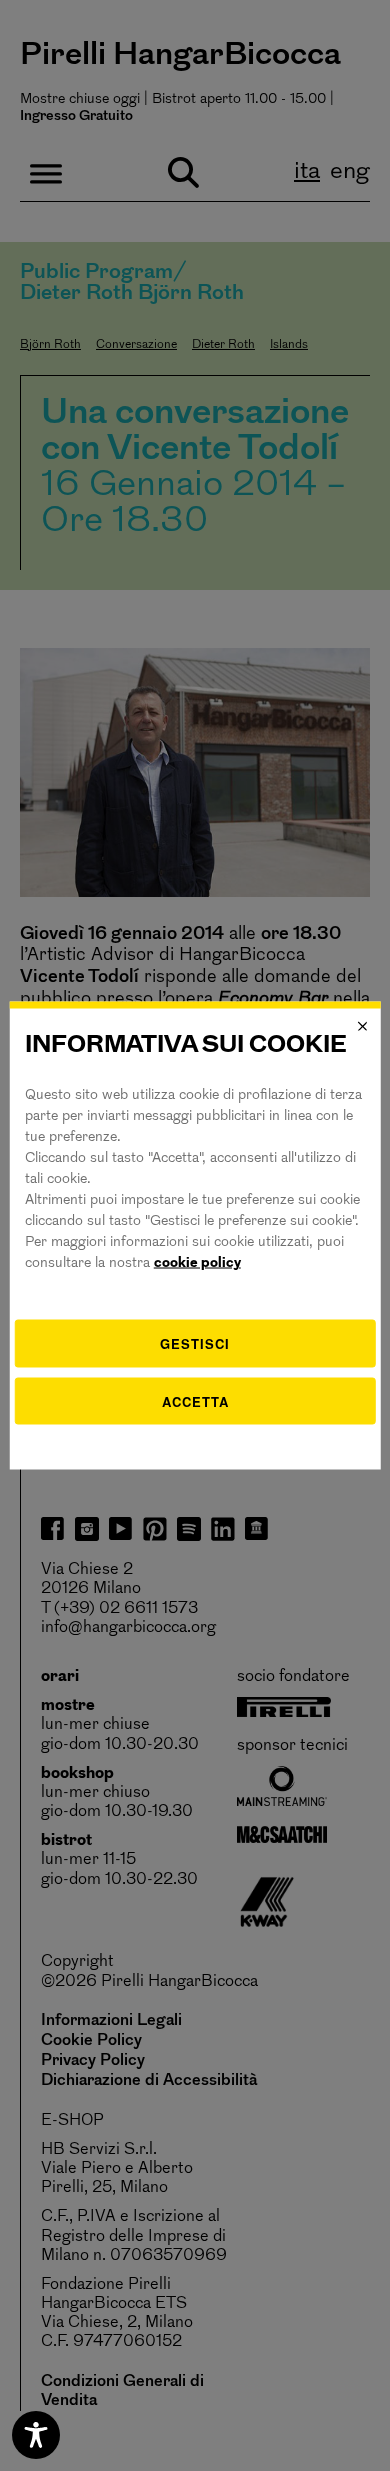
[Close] (362, 1026)
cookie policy (197, 1263)
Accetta (195, 1400)
